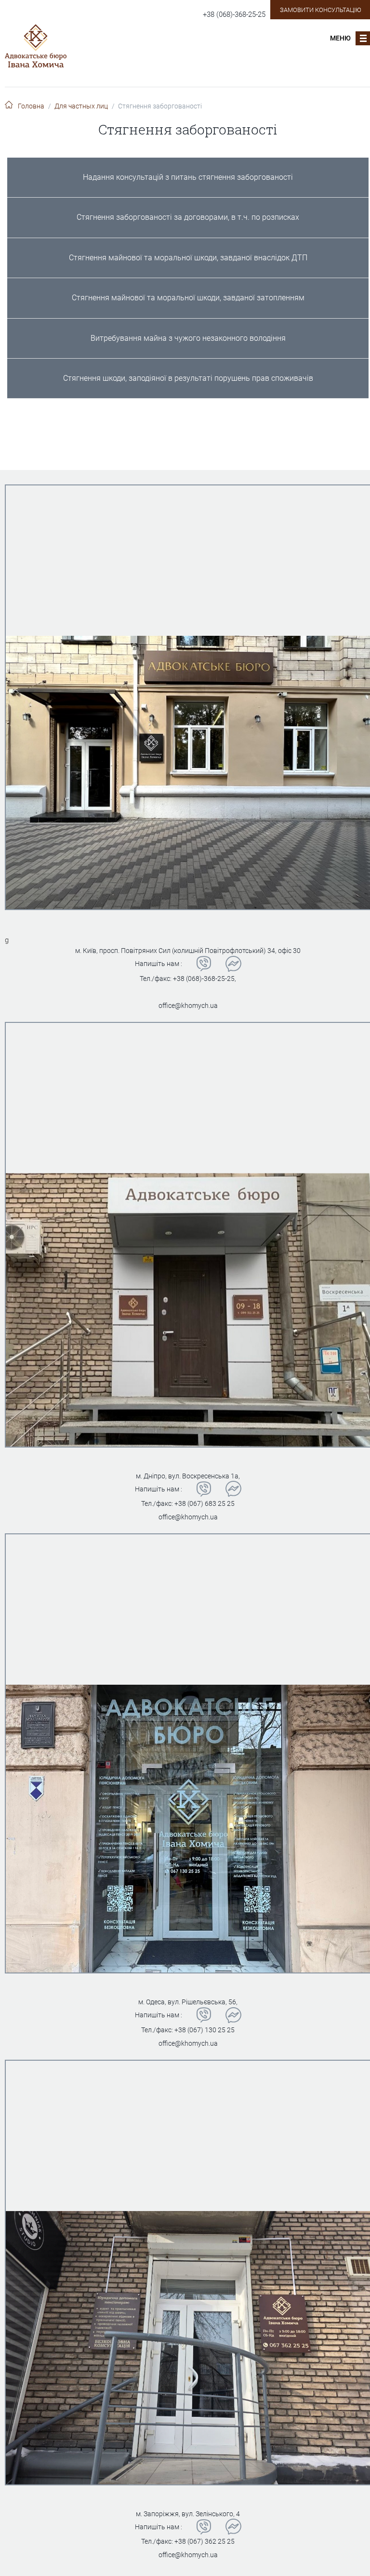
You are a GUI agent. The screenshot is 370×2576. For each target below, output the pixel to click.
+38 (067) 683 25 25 (205, 1503)
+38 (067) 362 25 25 (205, 2541)
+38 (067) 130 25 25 (205, 2030)
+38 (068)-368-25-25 (234, 14)
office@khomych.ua (188, 1006)
